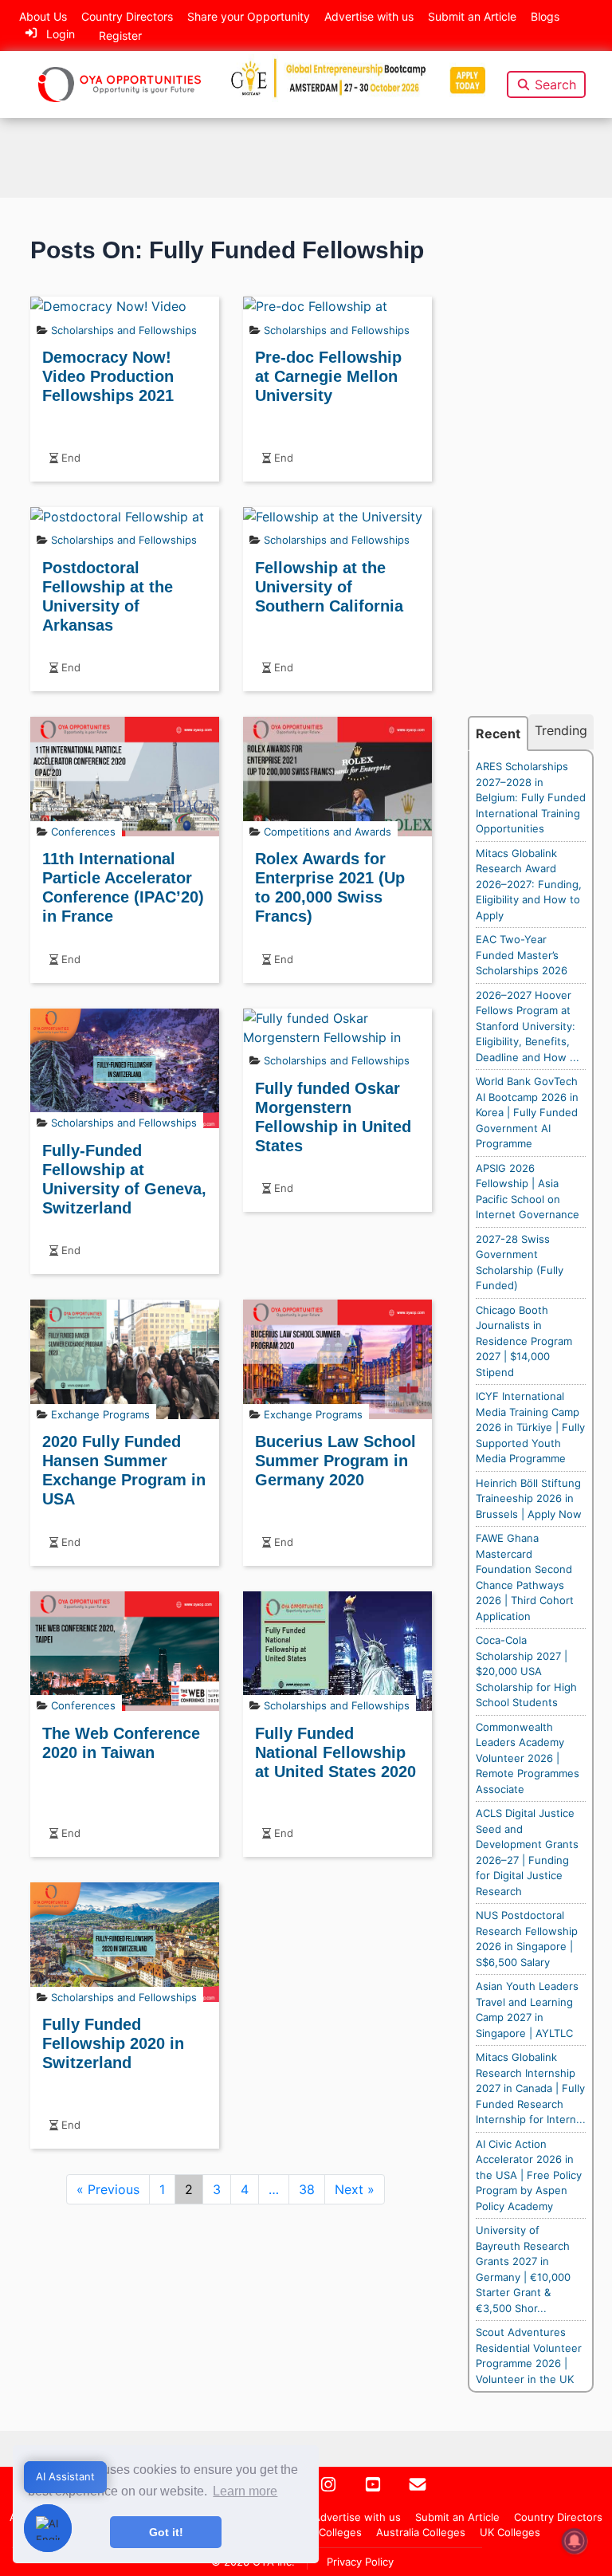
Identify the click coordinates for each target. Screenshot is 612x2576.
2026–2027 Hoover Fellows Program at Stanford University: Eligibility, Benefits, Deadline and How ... (528, 1026)
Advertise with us (369, 16)
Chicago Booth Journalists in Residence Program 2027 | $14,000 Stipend (524, 1341)
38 (307, 2189)
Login (61, 34)
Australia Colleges (421, 2532)
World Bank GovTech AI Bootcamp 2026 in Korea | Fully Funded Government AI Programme (527, 1112)
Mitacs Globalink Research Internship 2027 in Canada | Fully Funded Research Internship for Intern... (531, 2088)
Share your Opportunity (249, 16)
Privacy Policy (360, 2562)
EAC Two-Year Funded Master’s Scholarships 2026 (522, 955)
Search (555, 85)
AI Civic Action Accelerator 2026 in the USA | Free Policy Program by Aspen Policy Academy (529, 2175)
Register (120, 35)
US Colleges (331, 2532)
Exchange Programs (100, 1414)
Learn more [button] (245, 2491)
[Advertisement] (531, 475)
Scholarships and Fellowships (124, 330)
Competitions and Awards (328, 832)
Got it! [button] (166, 2532)
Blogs (545, 16)
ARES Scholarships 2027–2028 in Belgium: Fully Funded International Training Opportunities (531, 797)
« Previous (108, 2189)
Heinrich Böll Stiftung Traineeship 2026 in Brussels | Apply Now (529, 1498)
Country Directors (127, 16)
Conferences (83, 832)
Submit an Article (472, 16)
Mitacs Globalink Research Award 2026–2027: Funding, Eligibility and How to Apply (529, 884)
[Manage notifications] (575, 2541)
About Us (43, 16)
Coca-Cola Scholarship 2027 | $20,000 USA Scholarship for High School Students (526, 1671)
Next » (355, 2189)
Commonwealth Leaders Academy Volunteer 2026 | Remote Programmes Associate (528, 1758)
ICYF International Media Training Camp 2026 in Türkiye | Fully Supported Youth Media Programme (530, 1427)
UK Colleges (510, 2532)
